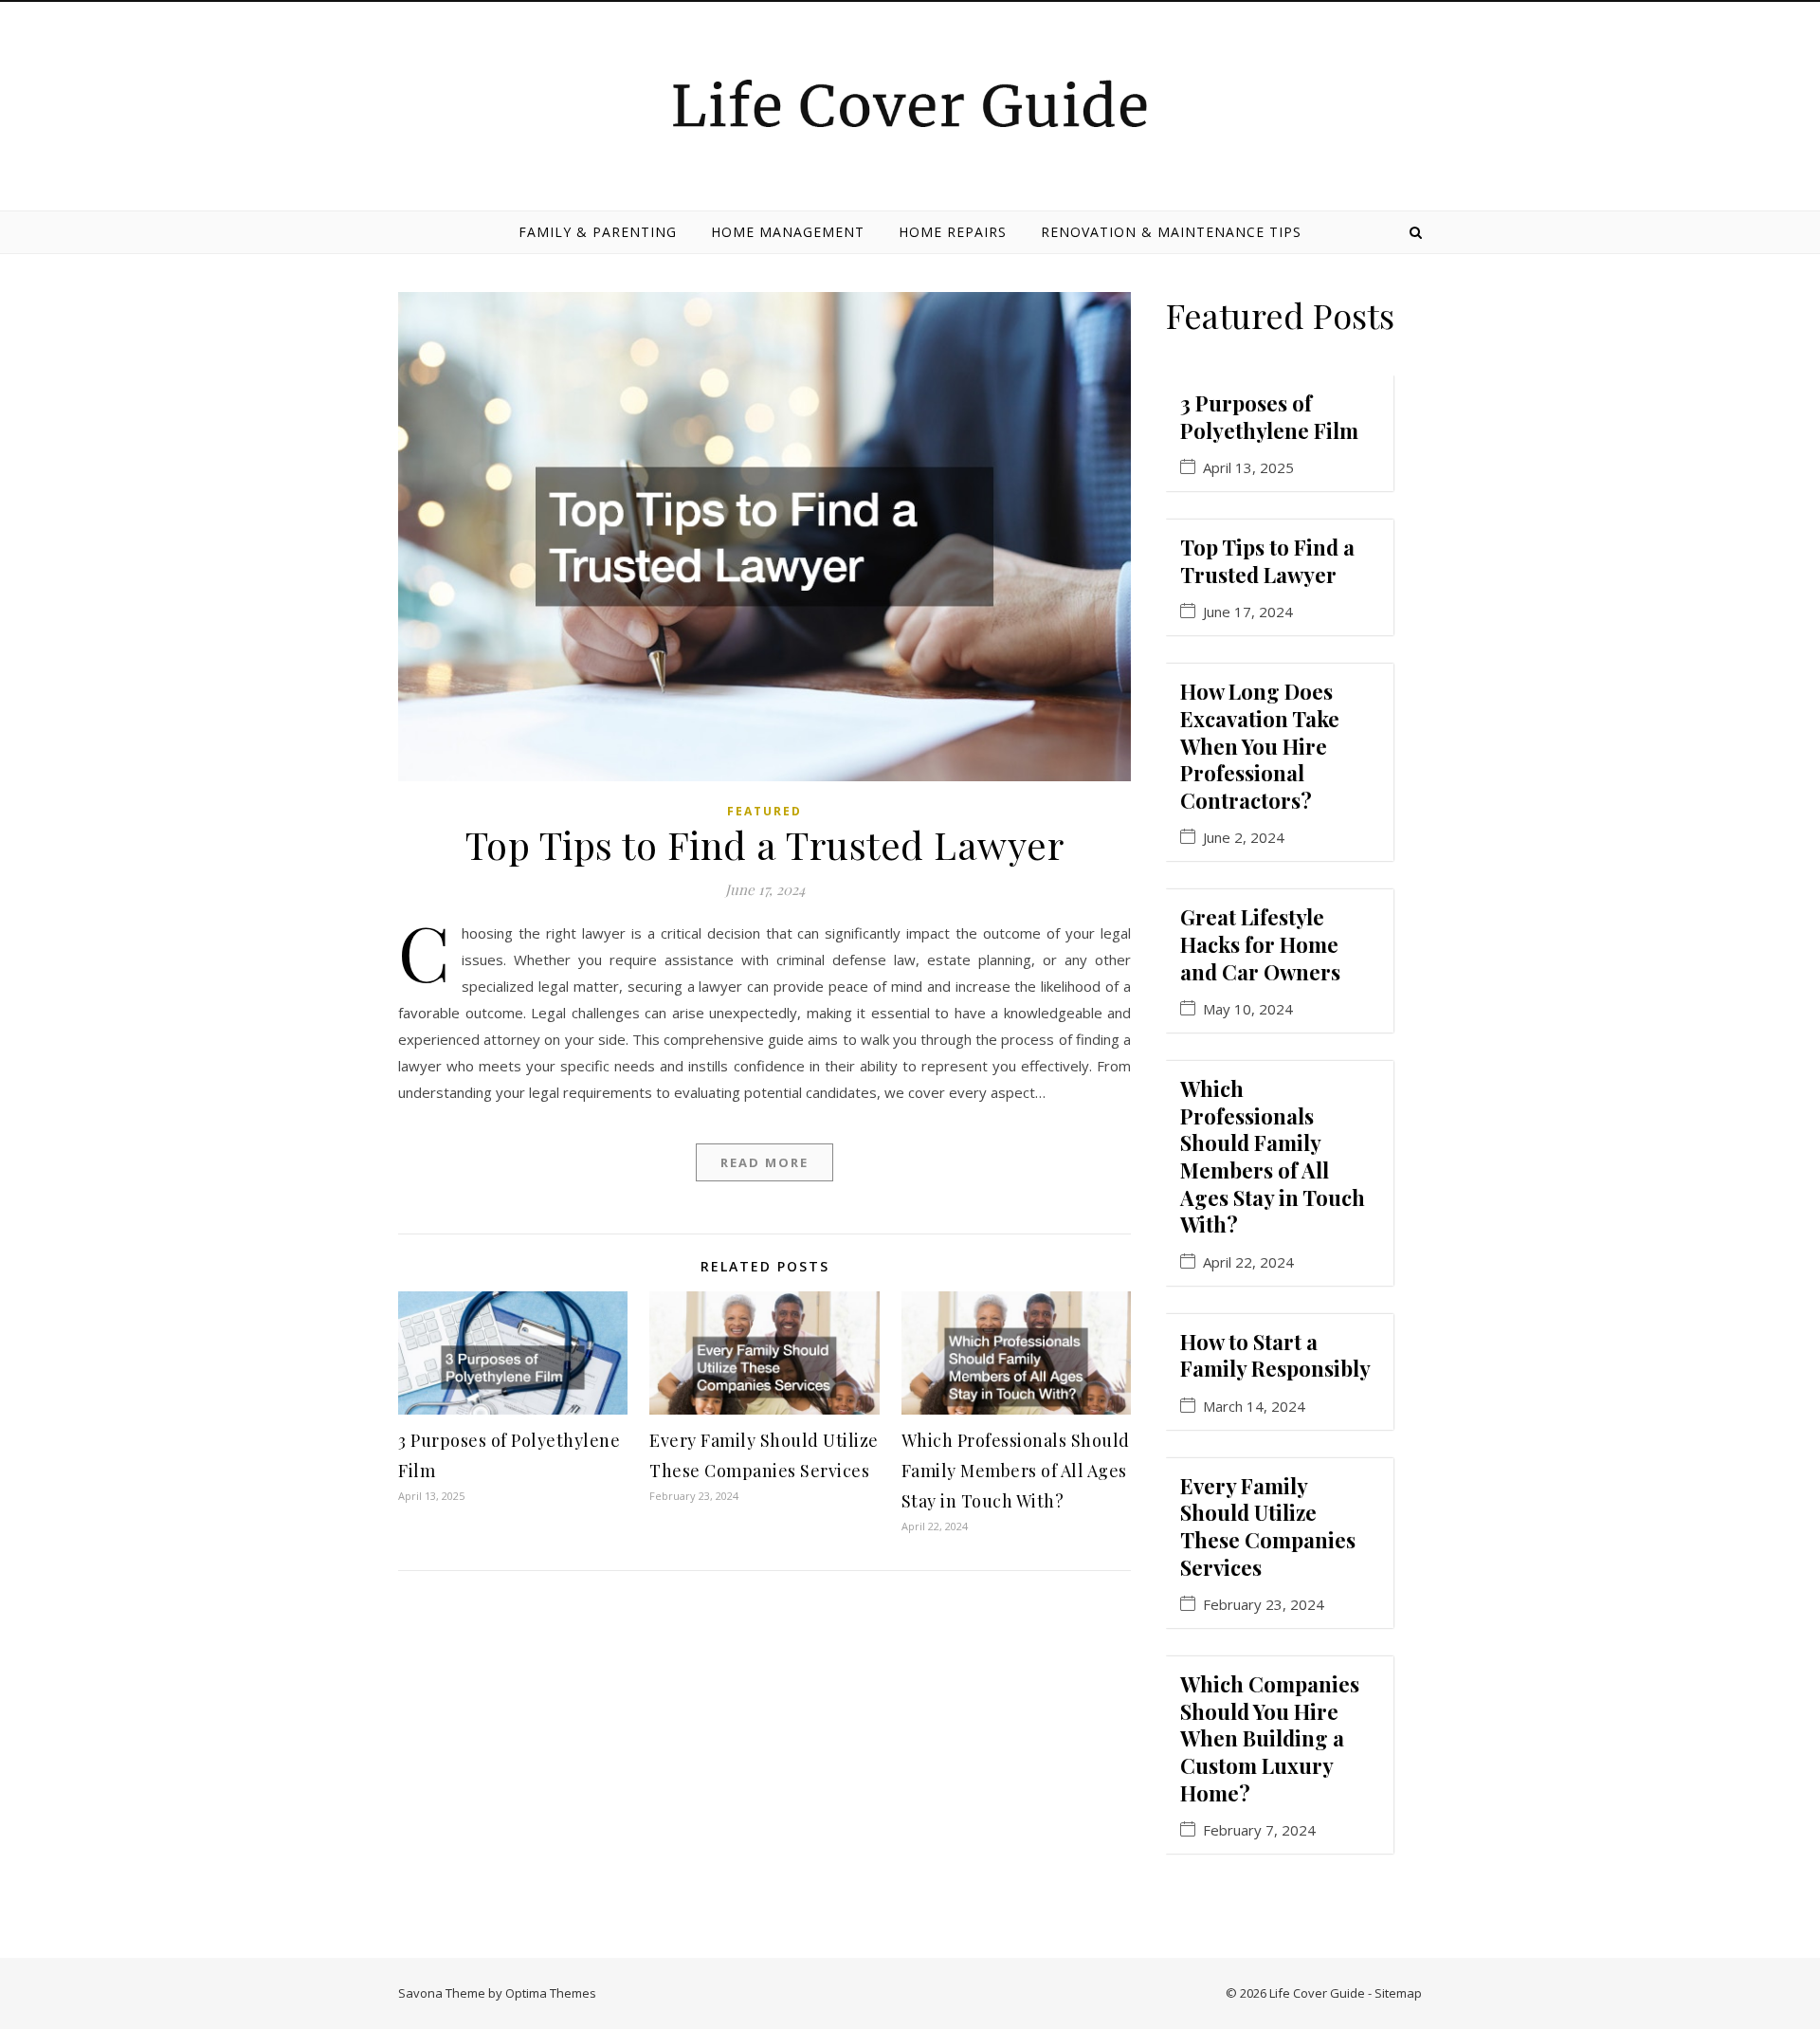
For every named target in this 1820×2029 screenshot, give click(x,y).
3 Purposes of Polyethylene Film (1269, 417)
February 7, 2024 (1259, 1830)
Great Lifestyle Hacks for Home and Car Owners (1260, 944)
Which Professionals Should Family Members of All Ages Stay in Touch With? (1016, 1471)
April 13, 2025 (1248, 468)
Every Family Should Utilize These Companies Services (1268, 1526)
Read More (764, 1162)
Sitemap (1398, 1993)
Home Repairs (953, 232)
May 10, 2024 (1248, 1009)
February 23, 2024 (1264, 1605)
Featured (764, 811)
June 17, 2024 (1248, 612)
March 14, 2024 (1254, 1407)
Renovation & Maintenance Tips (1171, 232)
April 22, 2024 (1248, 1262)
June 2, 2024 (1244, 838)
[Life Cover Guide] (910, 103)
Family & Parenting (598, 232)
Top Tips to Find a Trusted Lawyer (765, 844)
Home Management (788, 232)
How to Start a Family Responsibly (1275, 1355)
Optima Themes (551, 1993)
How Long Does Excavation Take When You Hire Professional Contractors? (1260, 745)
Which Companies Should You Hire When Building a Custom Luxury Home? (1270, 1738)
